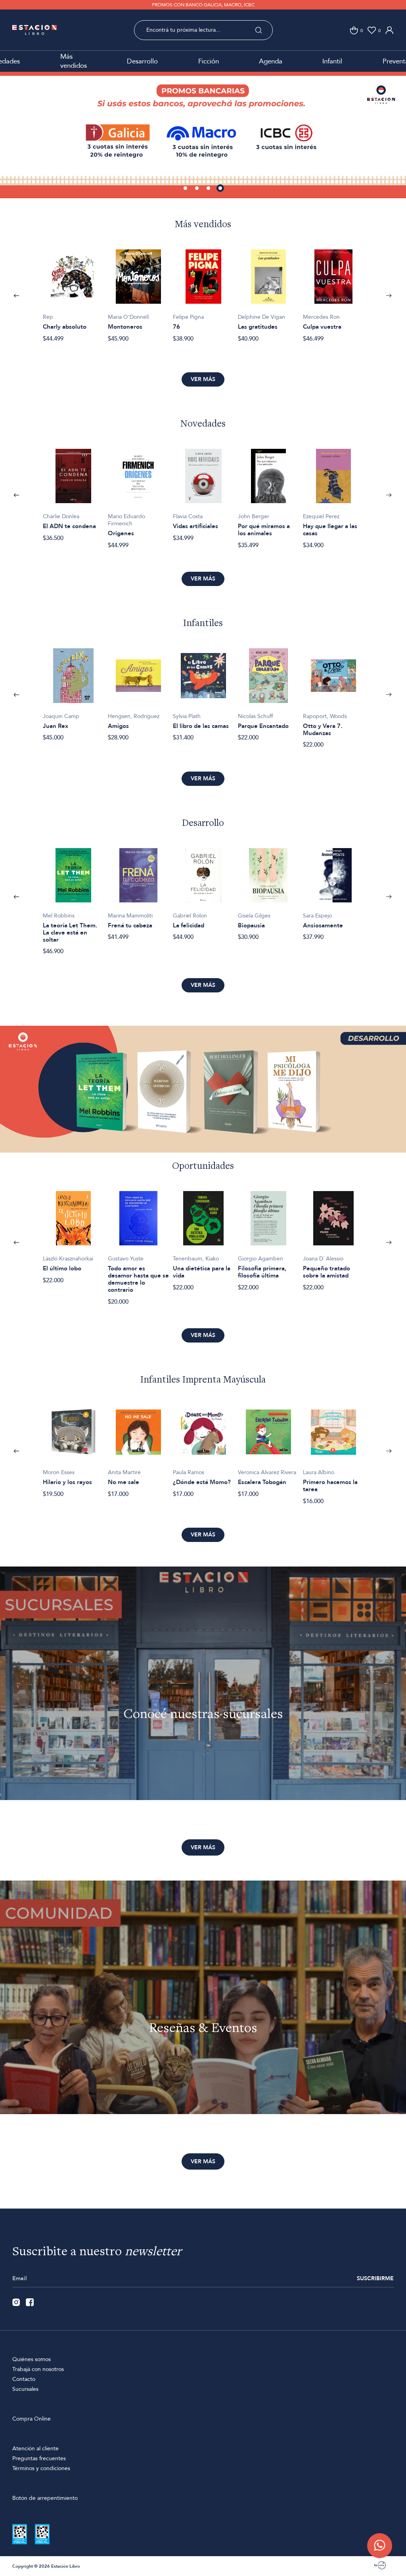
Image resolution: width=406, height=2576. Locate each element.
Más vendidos (74, 61)
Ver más (203, 379)
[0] (354, 30)
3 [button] (209, 189)
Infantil (332, 61)
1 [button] (186, 189)
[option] (203, 135)
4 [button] (221, 189)
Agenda (271, 61)
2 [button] (197, 189)
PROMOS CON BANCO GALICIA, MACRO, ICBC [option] (203, 5)
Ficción (209, 61)
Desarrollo (142, 61)
